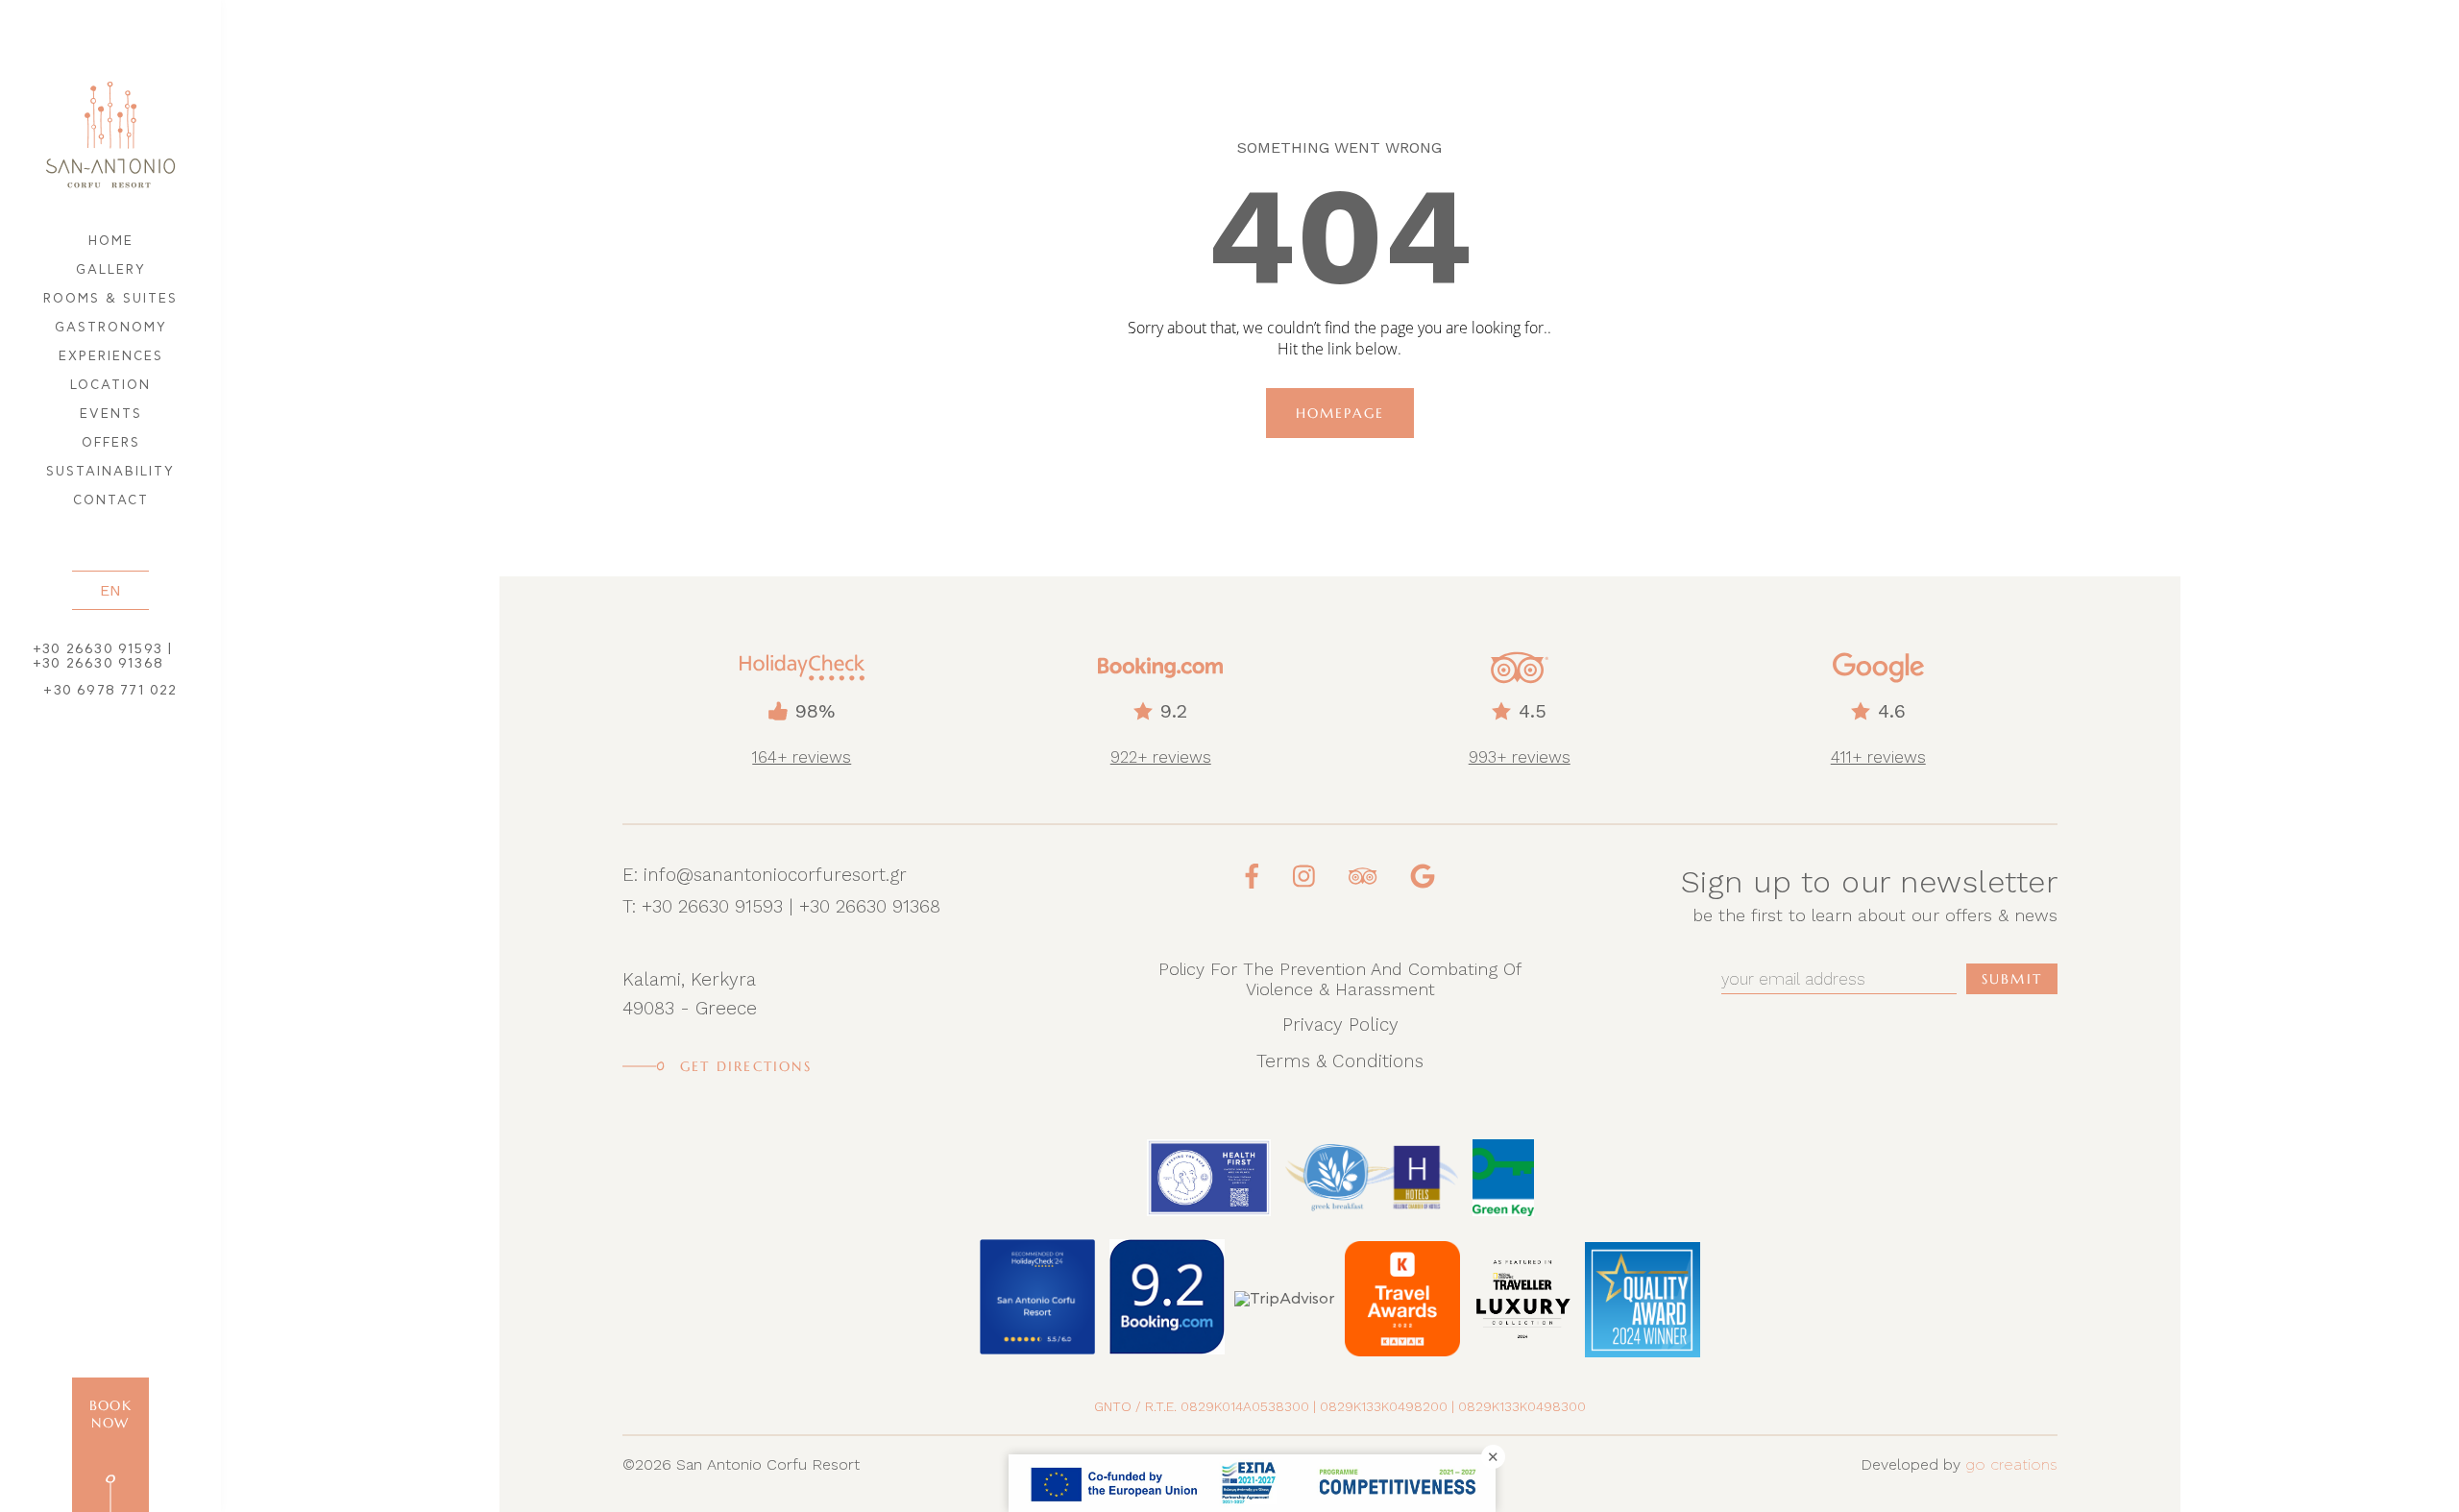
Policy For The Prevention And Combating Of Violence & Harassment (1340, 979)
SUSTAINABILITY (110, 472)
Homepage (1340, 413)
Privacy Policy (1340, 1024)
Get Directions (746, 1066)
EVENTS (111, 415)
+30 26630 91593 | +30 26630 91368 (103, 657)
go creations (2011, 1465)
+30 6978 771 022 (110, 691)
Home (111, 242)
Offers (111, 443)
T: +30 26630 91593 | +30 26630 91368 (781, 906)
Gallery (111, 270)
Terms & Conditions (1340, 1061)
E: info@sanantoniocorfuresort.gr (765, 875)
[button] (110, 590)
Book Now (111, 1414)
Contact (111, 501)
